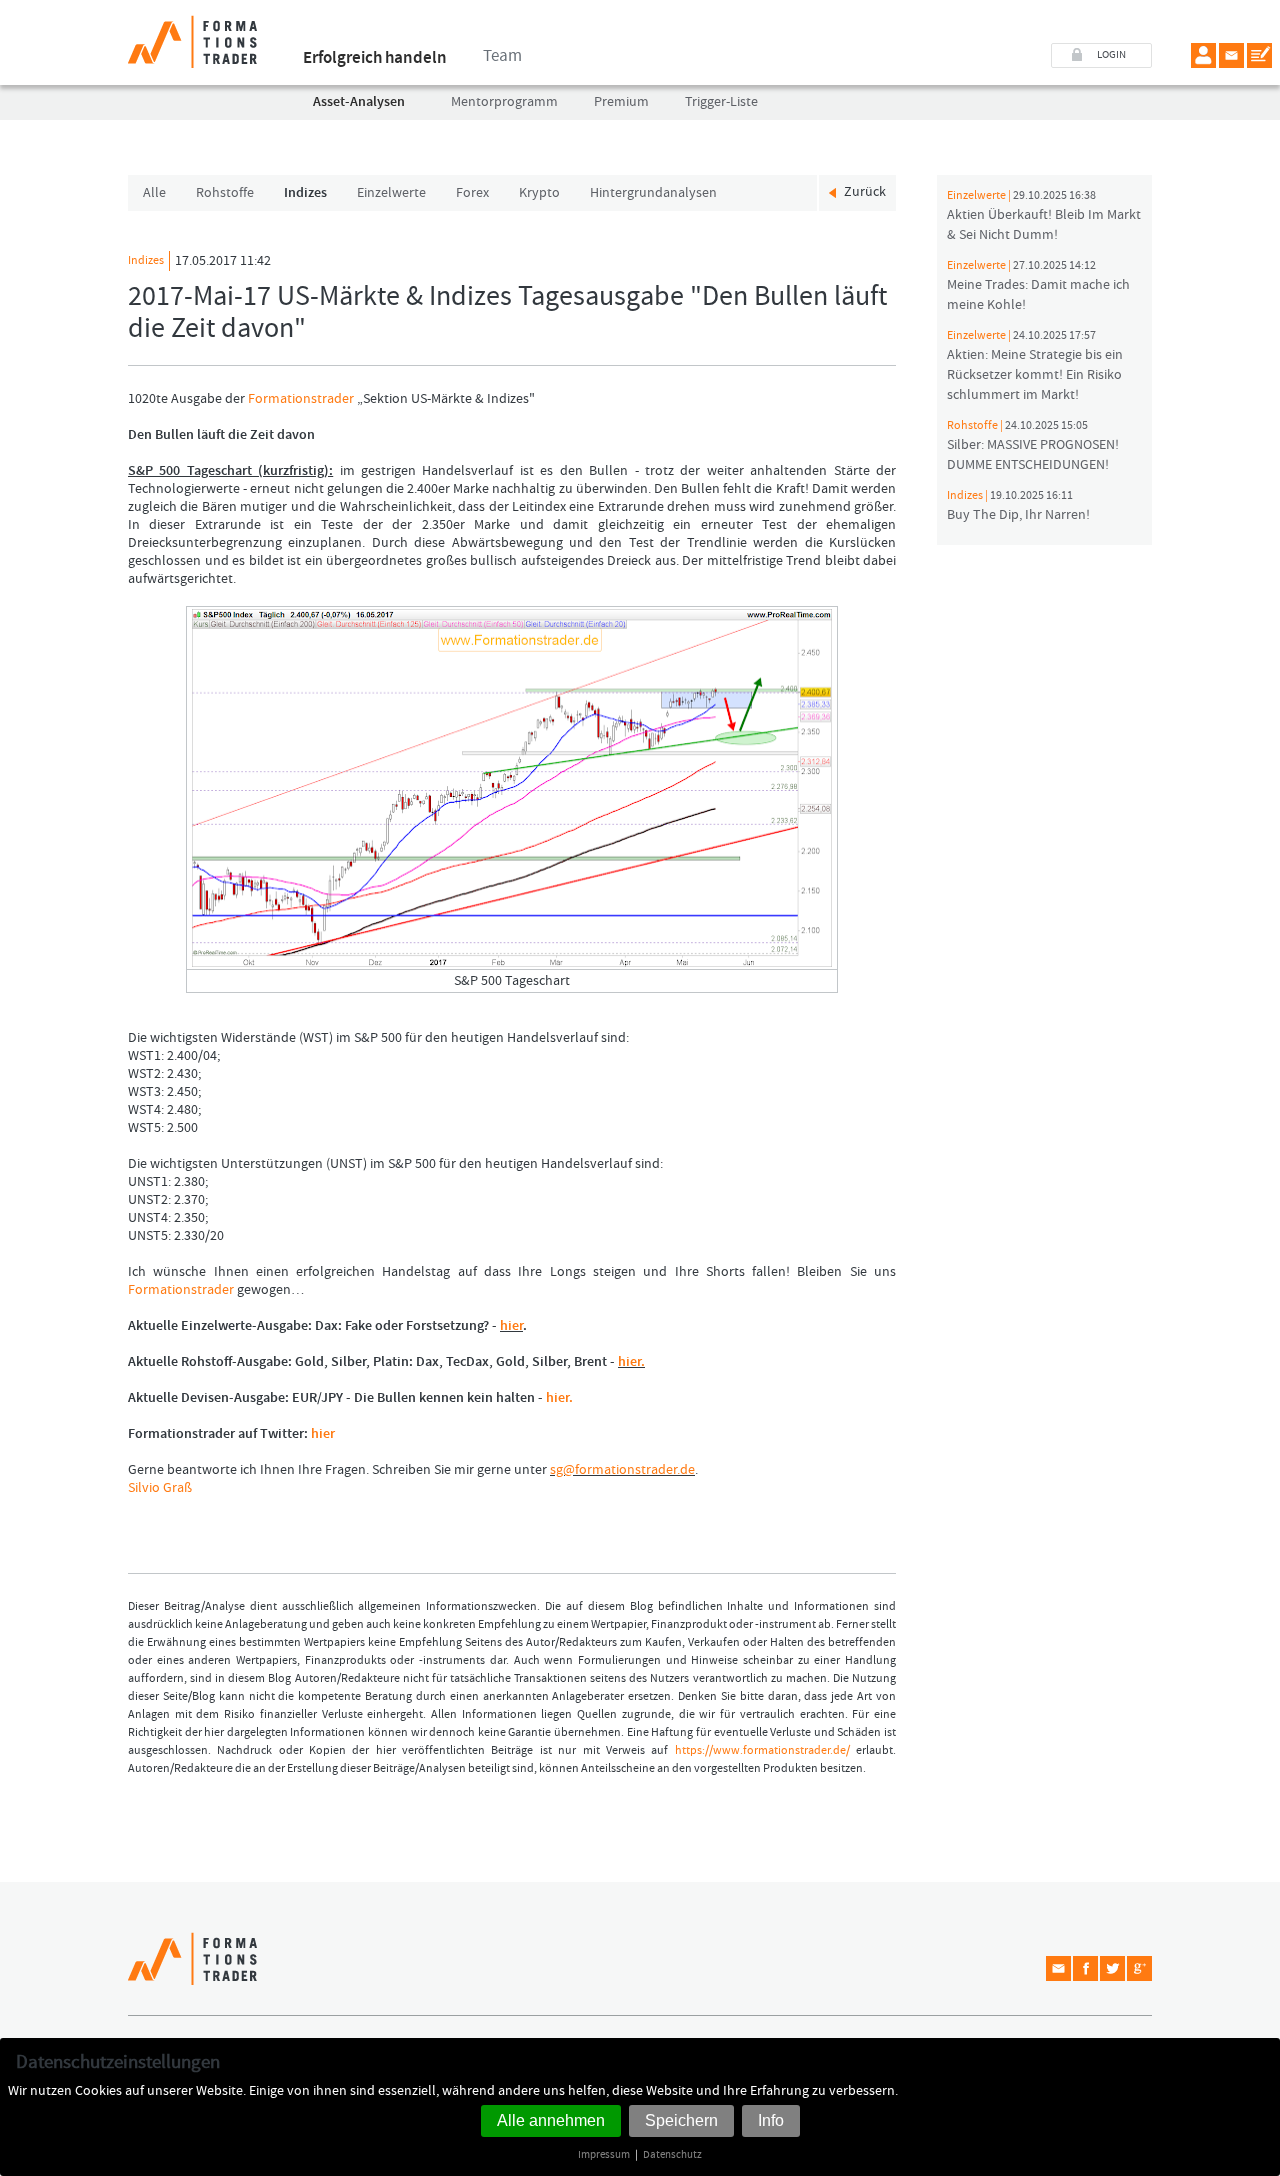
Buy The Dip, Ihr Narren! (1018, 506)
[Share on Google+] (1139, 1968)
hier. (631, 1362)
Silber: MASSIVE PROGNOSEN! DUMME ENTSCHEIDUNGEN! (1033, 446)
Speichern (681, 2120)
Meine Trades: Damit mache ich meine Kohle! (1038, 286)
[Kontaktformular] (1259, 55)
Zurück (865, 192)
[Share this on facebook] (1085, 1968)
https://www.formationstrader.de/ (762, 1750)
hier (511, 1326)
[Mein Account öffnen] (1203, 55)
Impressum (604, 2154)
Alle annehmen (551, 2120)
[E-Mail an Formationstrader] (1231, 55)
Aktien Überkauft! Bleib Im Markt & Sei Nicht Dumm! (1044, 216)
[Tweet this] (1112, 1968)
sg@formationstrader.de (622, 1470)
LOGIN (1111, 55)
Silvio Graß (160, 1488)
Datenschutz (672, 2154)
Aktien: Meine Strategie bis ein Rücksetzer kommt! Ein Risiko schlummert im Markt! (1035, 366)
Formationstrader (301, 399)
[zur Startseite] (192, 34)
